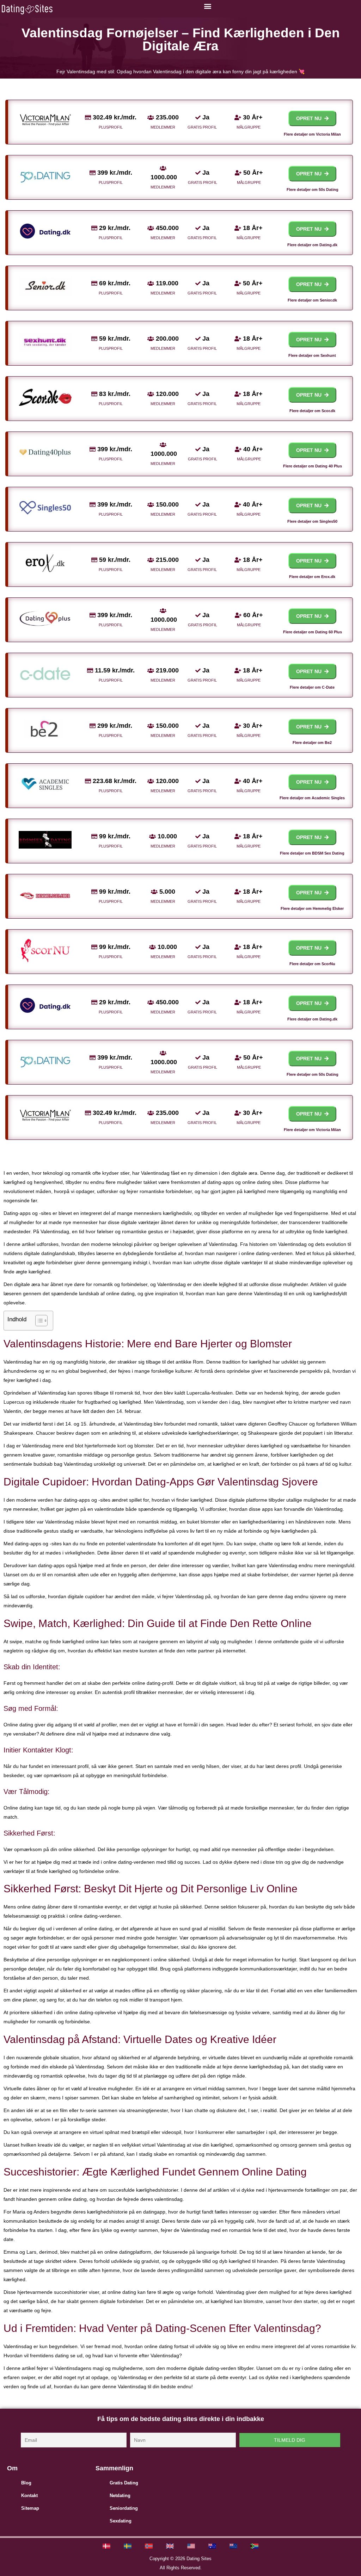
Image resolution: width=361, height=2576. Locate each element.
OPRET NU (310, 118)
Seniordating (124, 2508)
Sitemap (30, 2508)
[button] (207, 6)
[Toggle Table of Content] (38, 1321)
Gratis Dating (124, 2483)
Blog (26, 2483)
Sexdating (121, 2521)
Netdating (120, 2496)
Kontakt (29, 2496)
